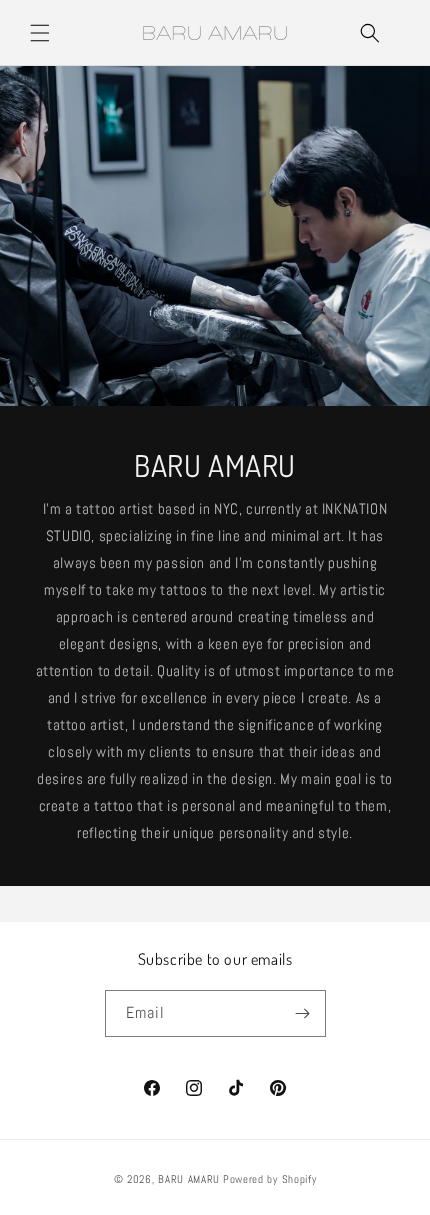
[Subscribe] (303, 1013)
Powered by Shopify (270, 1179)
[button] (40, 33)
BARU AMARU (189, 1179)
